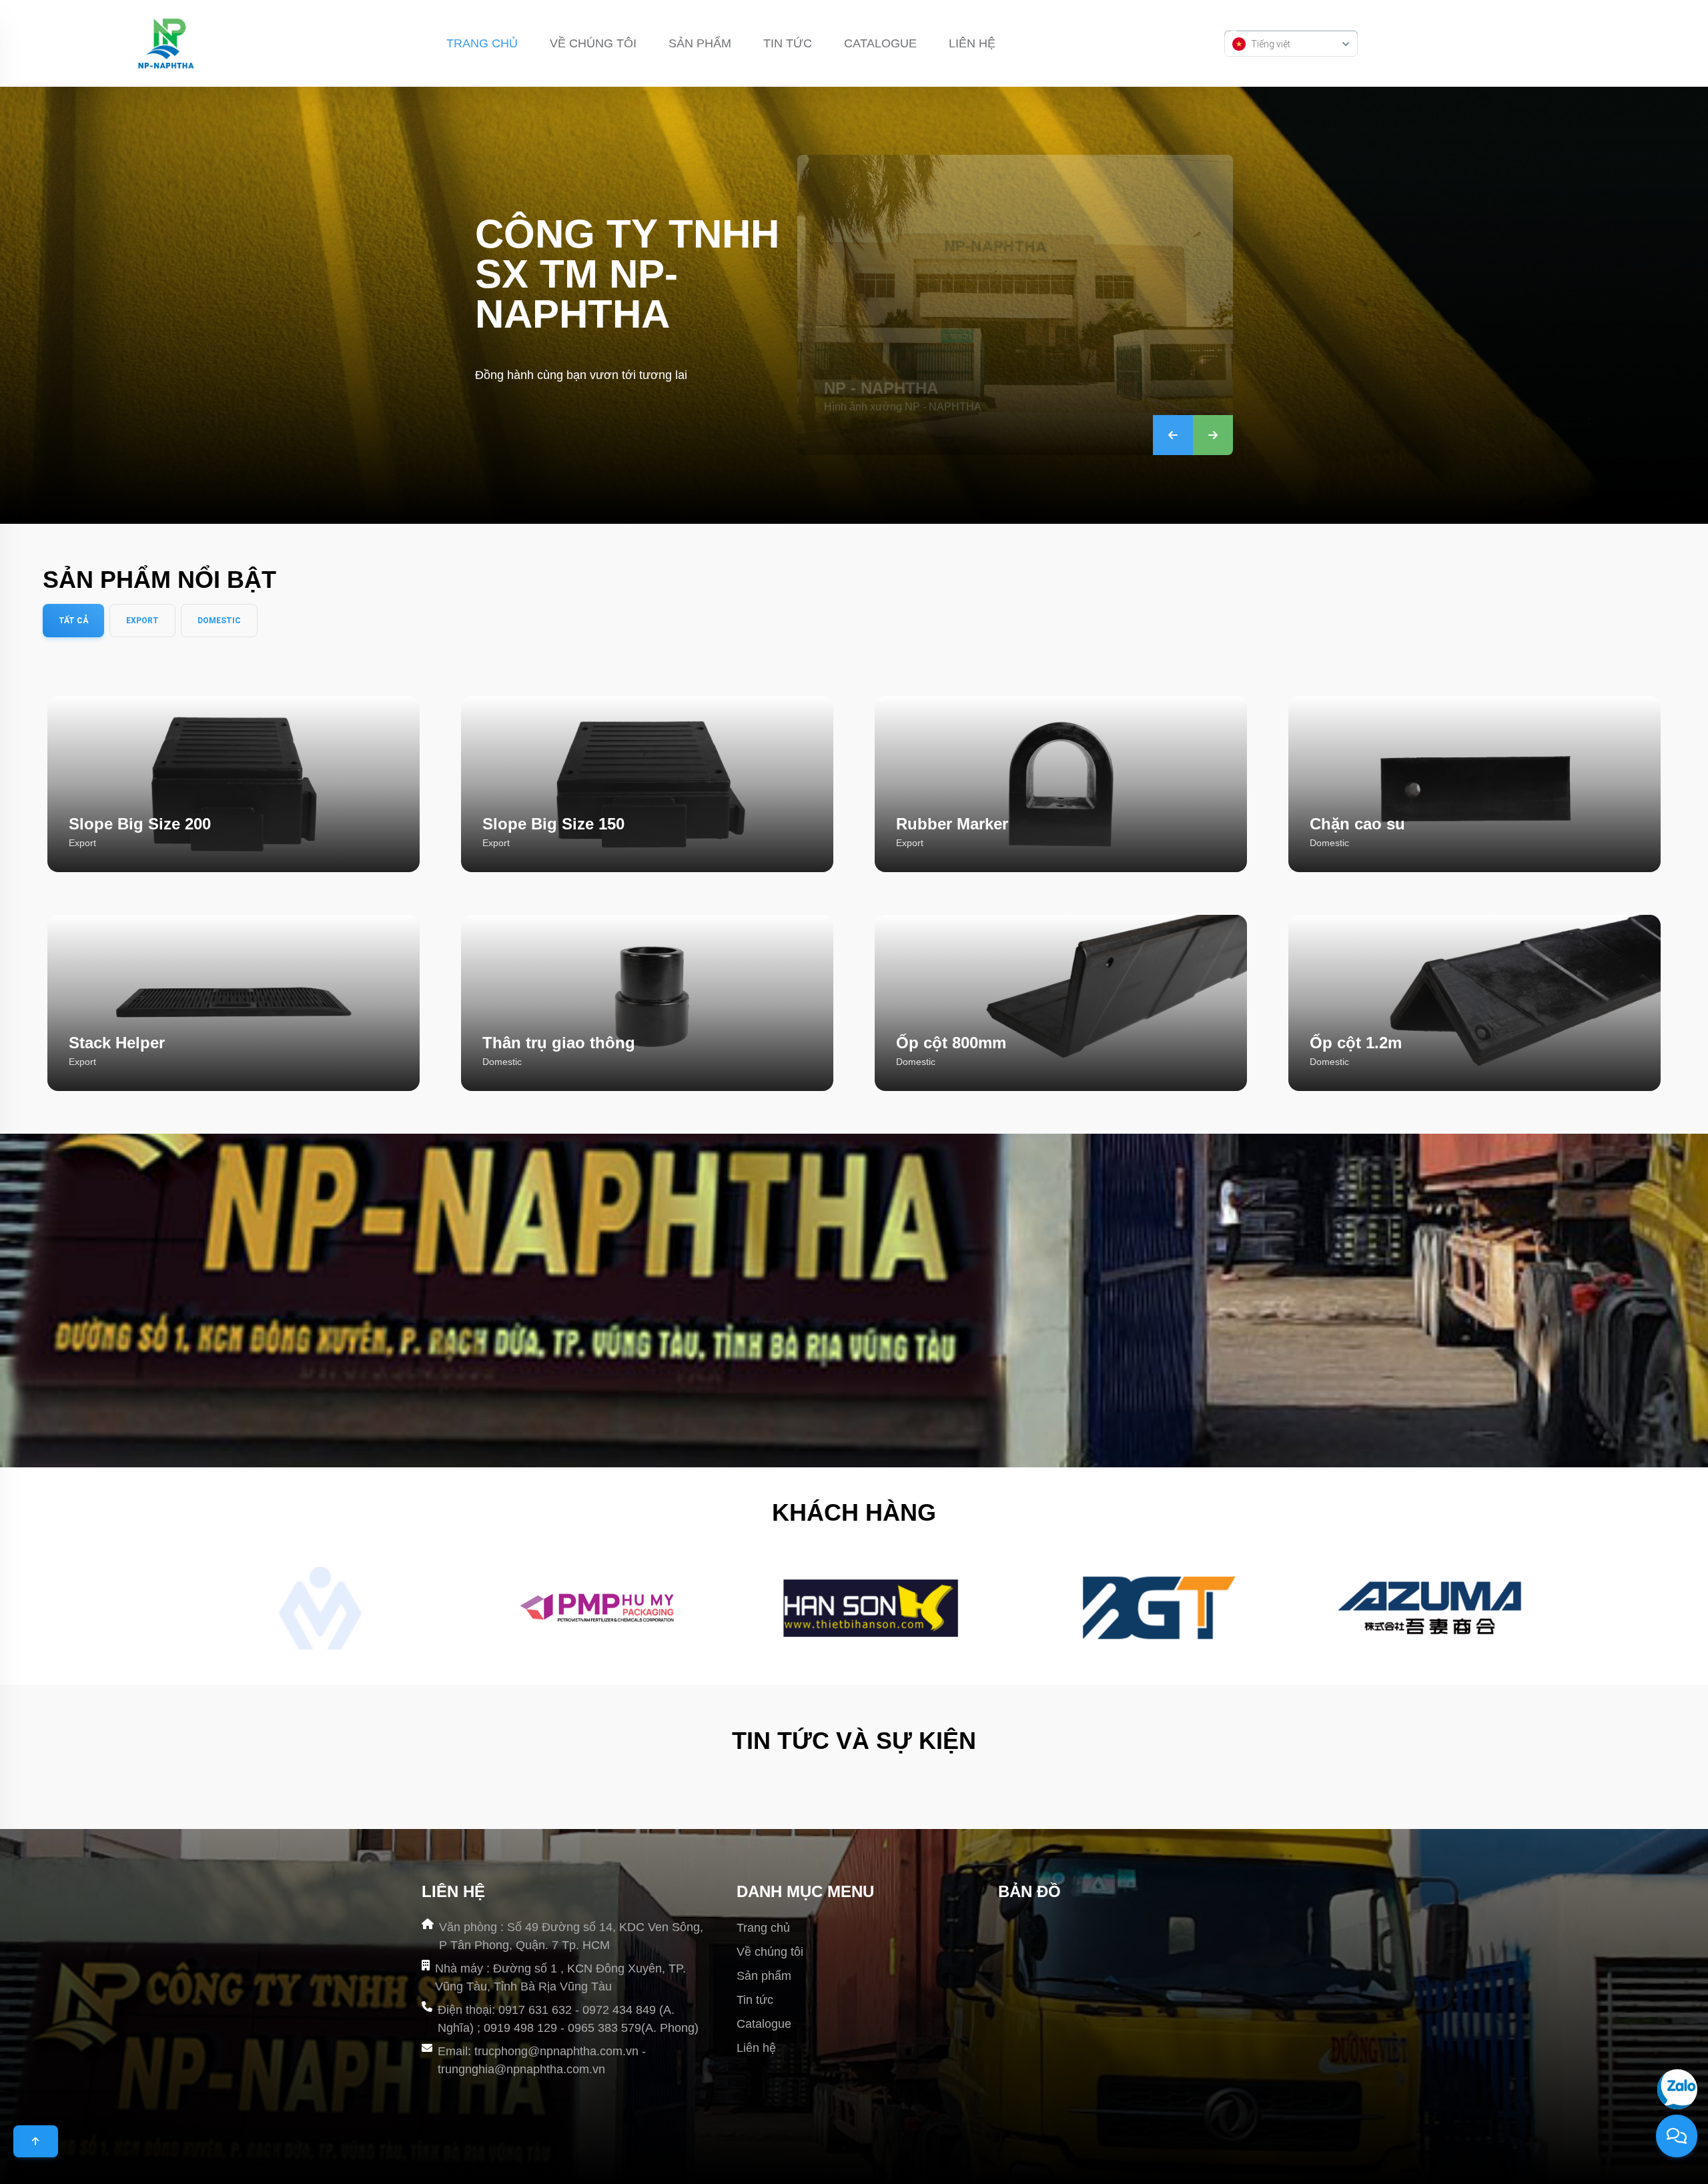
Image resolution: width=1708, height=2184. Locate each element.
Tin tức (788, 43)
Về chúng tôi (593, 43)
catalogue (880, 43)
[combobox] (1291, 43)
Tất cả (73, 621)
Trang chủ (482, 43)
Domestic (219, 621)
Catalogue (764, 2024)
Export (142, 621)
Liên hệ (972, 43)
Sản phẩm (700, 43)
